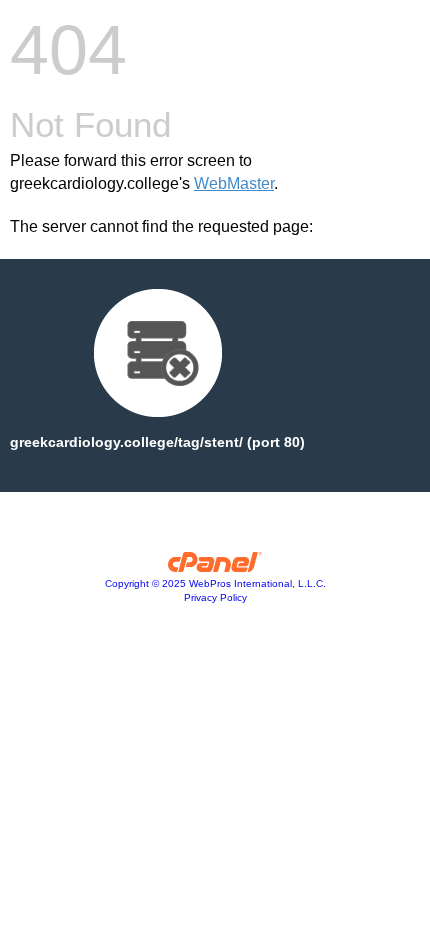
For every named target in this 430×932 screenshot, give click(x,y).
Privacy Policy (215, 597)
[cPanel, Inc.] (215, 567)
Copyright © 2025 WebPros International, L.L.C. (215, 583)
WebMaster (234, 183)
